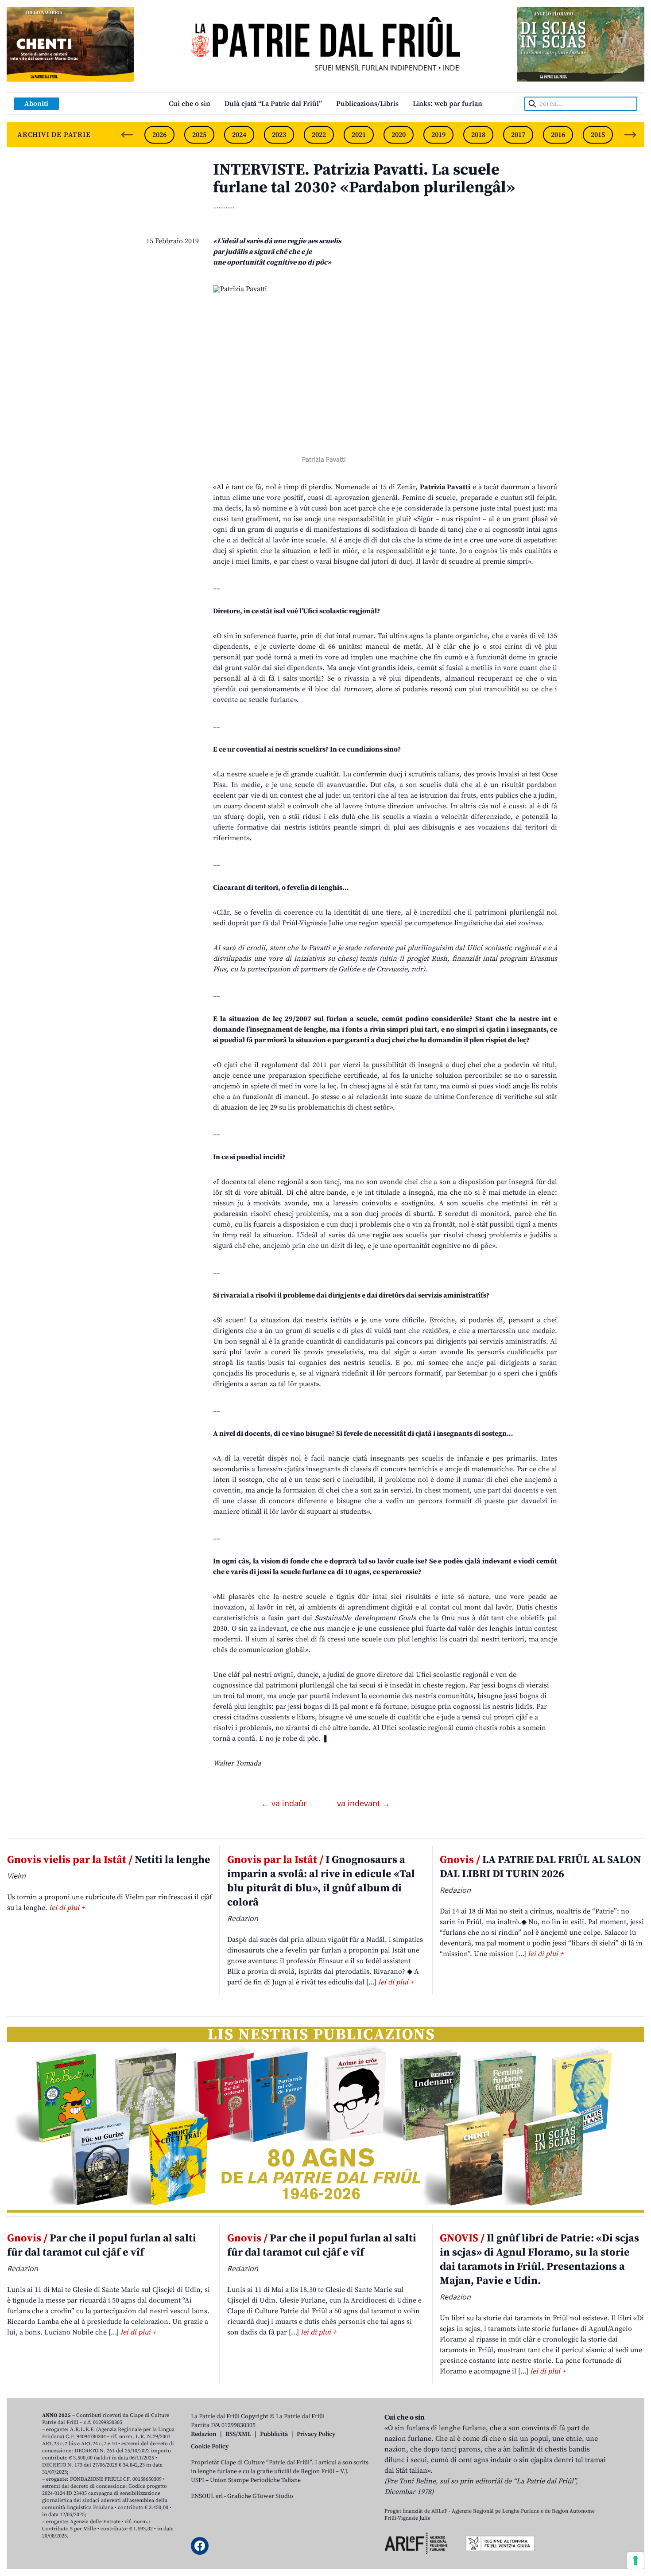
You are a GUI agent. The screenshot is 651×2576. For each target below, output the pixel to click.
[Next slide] (630, 135)
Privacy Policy (316, 2434)
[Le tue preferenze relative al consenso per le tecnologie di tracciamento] (635, 2560)
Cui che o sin (190, 104)
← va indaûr (285, 1803)
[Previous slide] (127, 135)
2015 (598, 135)
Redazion (204, 2434)
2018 (478, 135)
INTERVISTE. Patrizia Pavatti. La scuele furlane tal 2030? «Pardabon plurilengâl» (364, 179)
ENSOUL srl (207, 2496)
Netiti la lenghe (109, 1860)
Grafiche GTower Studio (260, 2496)
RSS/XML (238, 2434)
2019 (438, 135)
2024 (239, 135)
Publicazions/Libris (367, 104)
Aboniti (36, 104)
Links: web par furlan (448, 104)
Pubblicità (274, 2434)
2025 (199, 135)
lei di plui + (67, 1908)
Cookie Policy (210, 2447)
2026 (159, 135)
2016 (558, 135)
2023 (279, 135)
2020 (399, 135)
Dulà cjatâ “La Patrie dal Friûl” (273, 104)
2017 (518, 135)
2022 (319, 135)
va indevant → (364, 1803)
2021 (359, 135)
